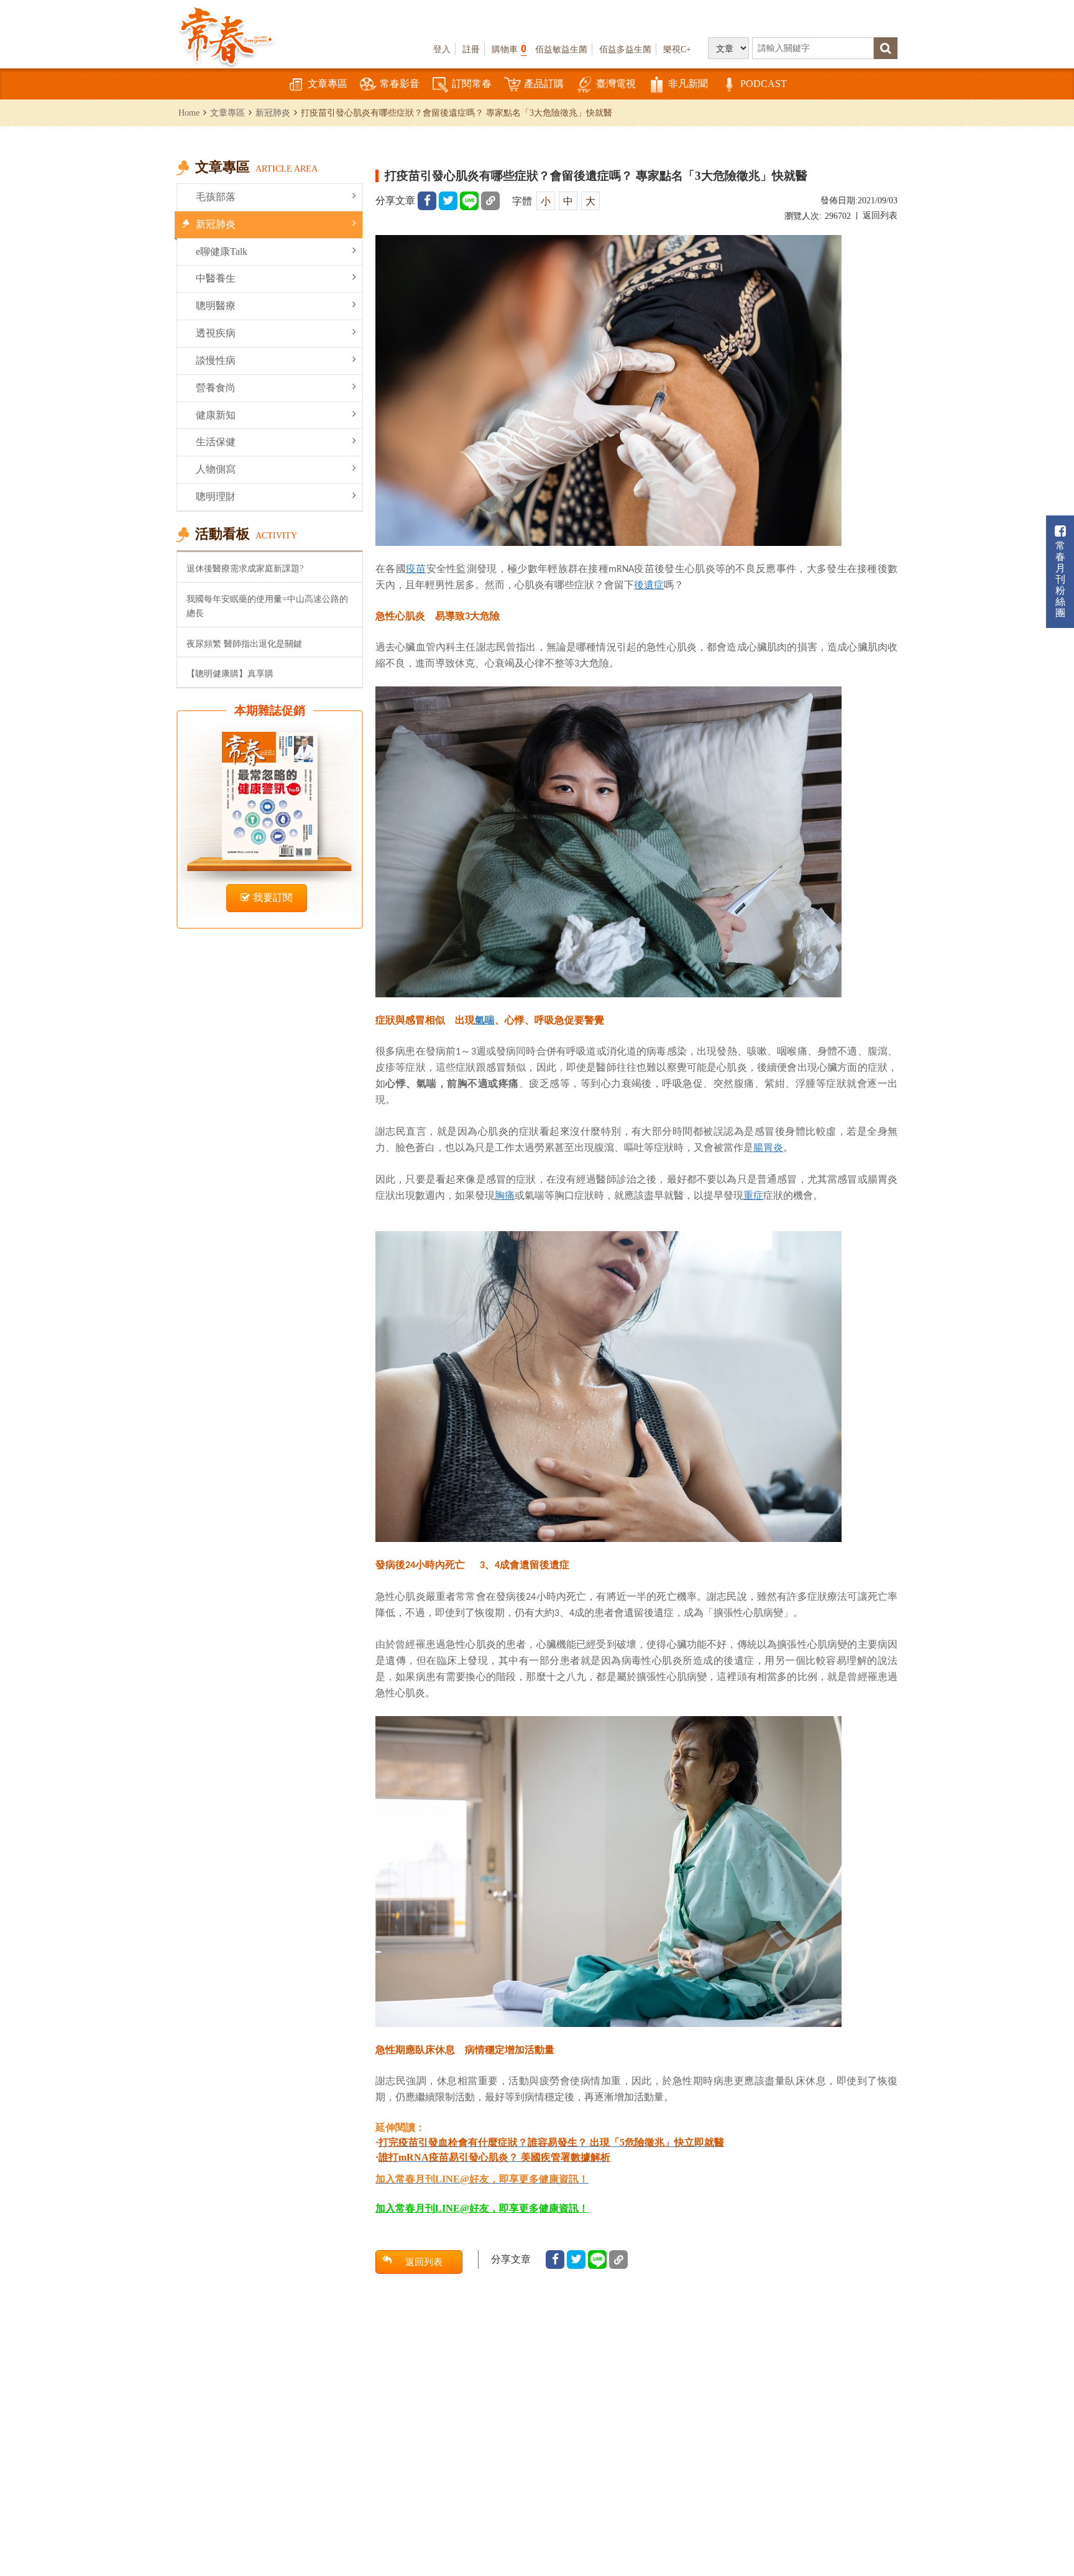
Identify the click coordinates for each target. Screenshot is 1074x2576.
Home (189, 113)
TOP (1037, 2530)
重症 (753, 1195)
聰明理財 (216, 496)
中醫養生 (216, 278)
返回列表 (880, 215)
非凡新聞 (688, 84)
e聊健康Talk (222, 252)
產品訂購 (544, 84)
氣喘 (485, 1020)
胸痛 (505, 1195)
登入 (442, 49)
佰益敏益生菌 (561, 49)
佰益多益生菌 (625, 49)
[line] (469, 201)
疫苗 (416, 568)
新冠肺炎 (273, 113)
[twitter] (448, 201)
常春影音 (400, 84)
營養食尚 (216, 388)
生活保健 (216, 442)
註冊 (471, 49)
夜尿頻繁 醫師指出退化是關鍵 (244, 644)
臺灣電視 (616, 84)
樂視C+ (677, 49)
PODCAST (764, 84)
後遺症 (649, 584)
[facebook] (427, 201)
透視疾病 (216, 333)
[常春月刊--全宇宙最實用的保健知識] (226, 35)
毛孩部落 (216, 197)
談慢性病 (216, 360)
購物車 (509, 49)
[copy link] (490, 201)
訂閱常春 (472, 84)
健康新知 (216, 415)
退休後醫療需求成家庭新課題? (245, 568)
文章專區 (328, 84)
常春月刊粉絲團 (1060, 579)
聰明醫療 (216, 306)
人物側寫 (216, 469)
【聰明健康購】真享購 (230, 673)
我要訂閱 (273, 898)
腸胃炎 (768, 1147)
